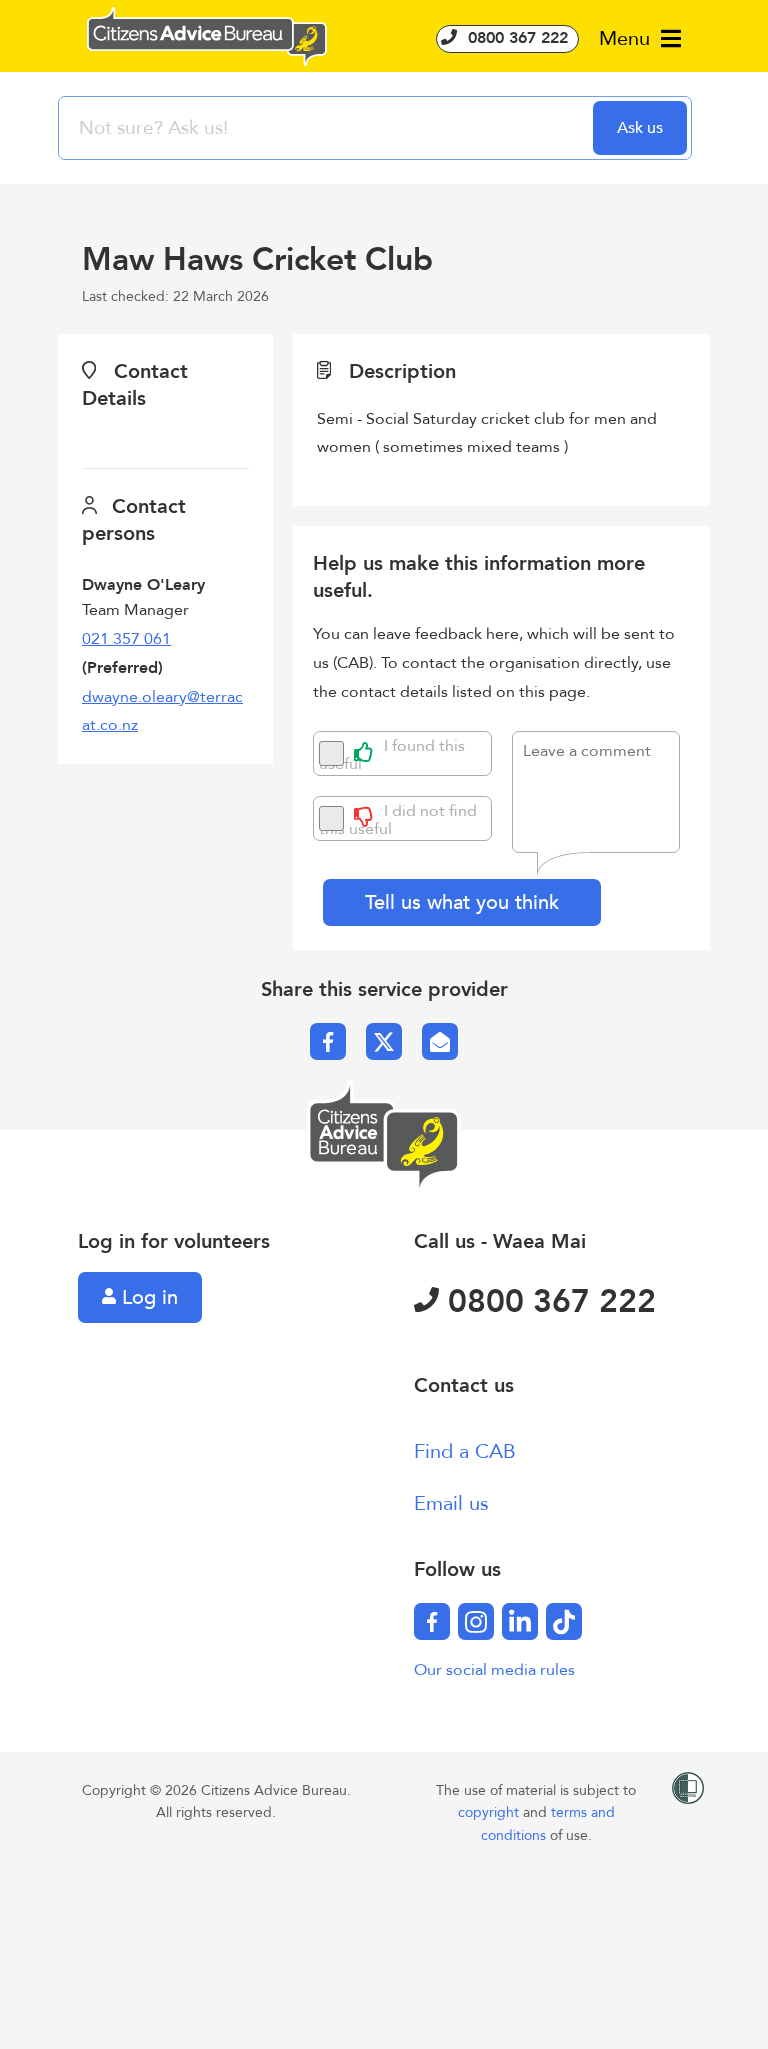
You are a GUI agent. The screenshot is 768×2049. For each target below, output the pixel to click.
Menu (627, 38)
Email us (451, 1503)
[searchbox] (328, 128)
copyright (490, 1812)
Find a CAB (465, 1451)
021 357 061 (126, 639)
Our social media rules (494, 1670)
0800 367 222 (515, 38)
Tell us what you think (462, 902)
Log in (147, 1297)
